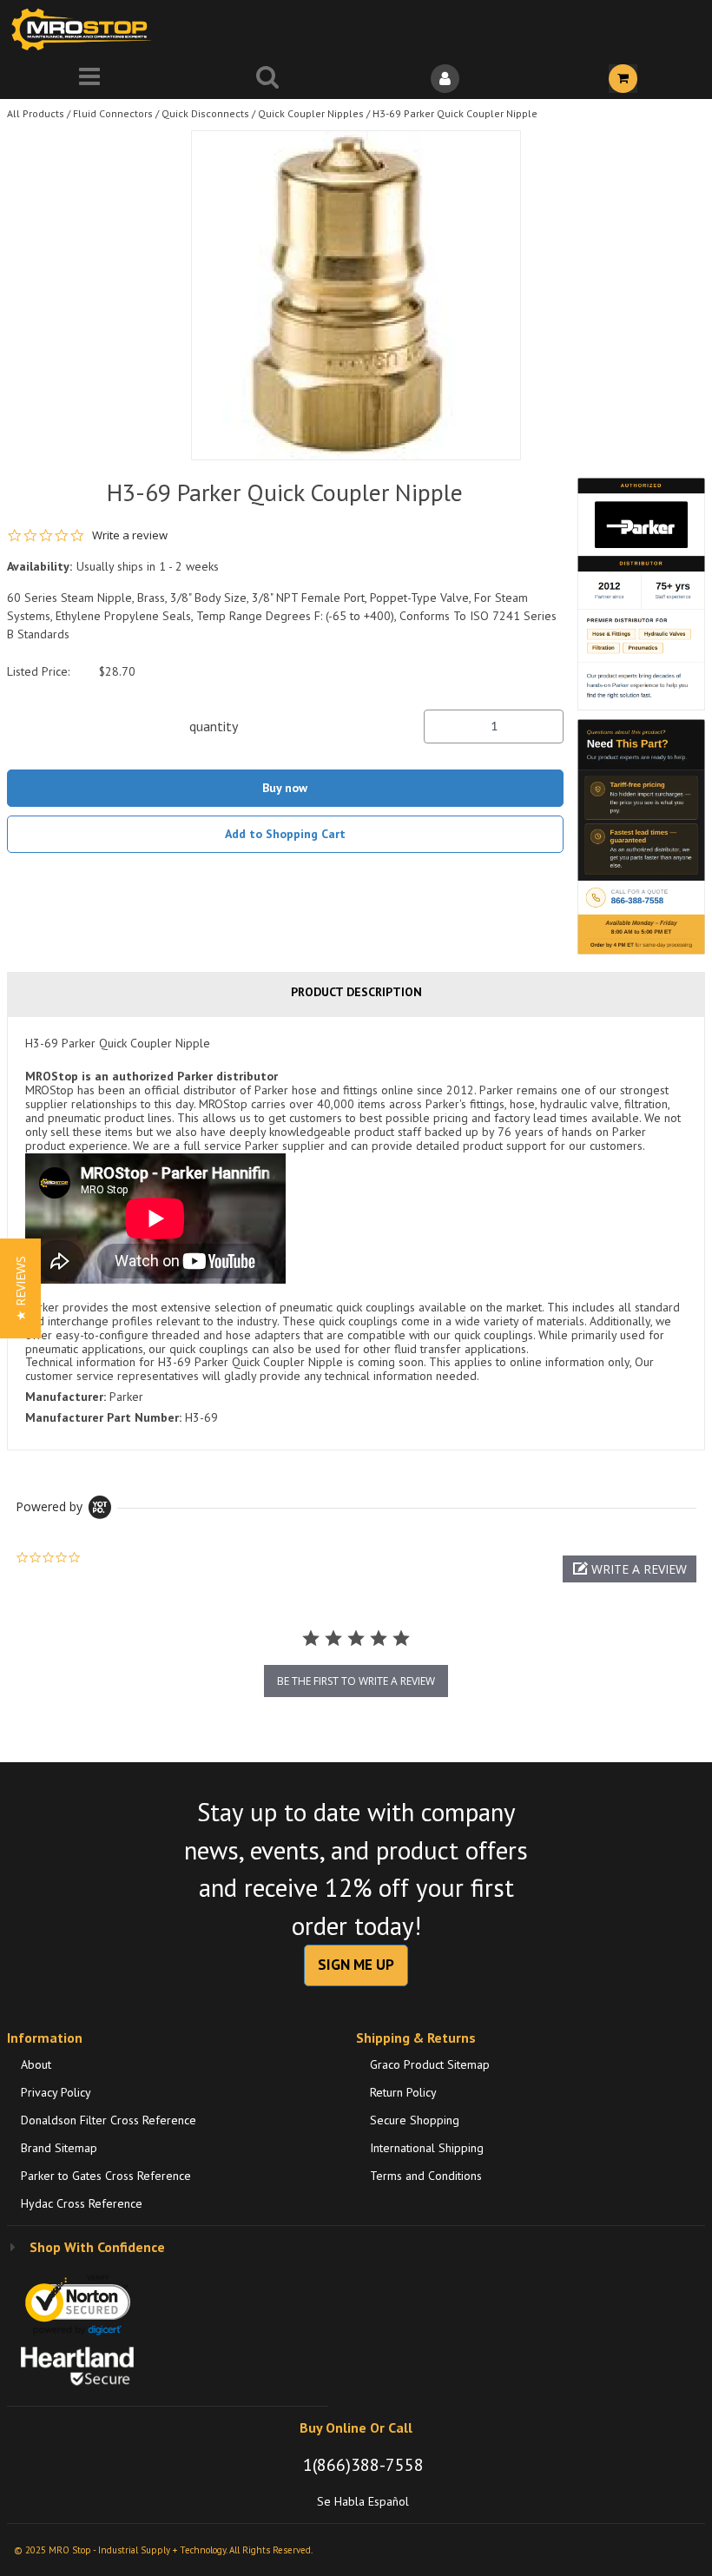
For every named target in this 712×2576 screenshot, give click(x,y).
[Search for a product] (267, 79)
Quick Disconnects (205, 113)
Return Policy (403, 2092)
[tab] (356, 1233)
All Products (36, 113)
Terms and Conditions (426, 2176)
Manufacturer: (66, 1397)
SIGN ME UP (356, 1965)
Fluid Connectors (113, 113)
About (36, 2064)
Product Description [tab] (356, 992)
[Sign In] (445, 79)
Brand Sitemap (59, 2148)
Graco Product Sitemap (430, 2064)
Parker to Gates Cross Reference (106, 2176)
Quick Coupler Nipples (311, 113)
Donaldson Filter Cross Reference (109, 2120)
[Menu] (89, 79)
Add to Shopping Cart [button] (285, 834)
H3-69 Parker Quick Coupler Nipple (455, 113)
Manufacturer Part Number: (103, 1417)
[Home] (85, 29)
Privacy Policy (56, 2092)
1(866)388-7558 (363, 2465)
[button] (630, 1569)
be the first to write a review (356, 1681)
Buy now (285, 788)
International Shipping (427, 2148)
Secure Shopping (415, 2120)
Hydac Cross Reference (82, 2203)
